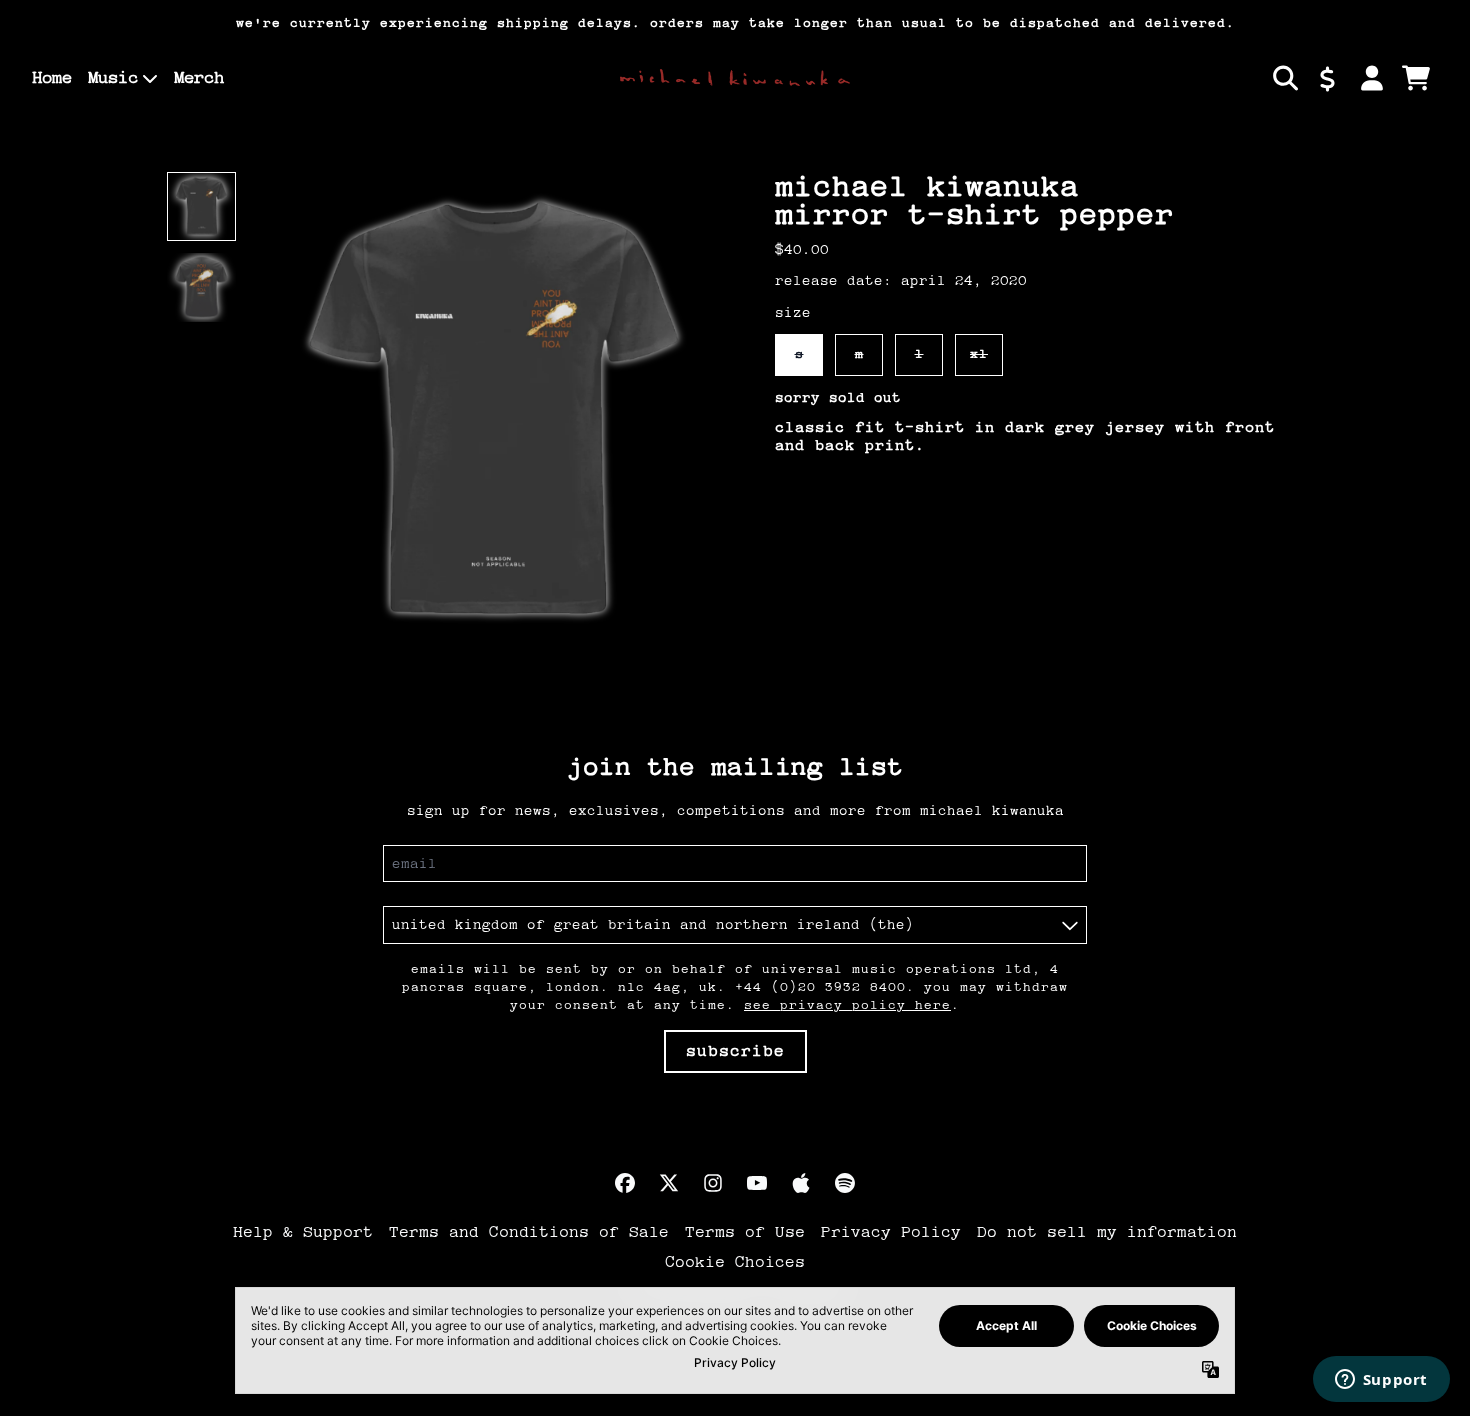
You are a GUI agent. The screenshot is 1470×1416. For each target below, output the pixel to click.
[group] (201, 206)
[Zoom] (494, 412)
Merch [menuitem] (199, 77)
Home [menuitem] (52, 77)
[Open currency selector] (1328, 78)
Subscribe (735, 1051)
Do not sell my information (1107, 1232)
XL (979, 354)
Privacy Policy (891, 1232)
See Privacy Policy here (847, 1005)
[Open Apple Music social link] (801, 1183)
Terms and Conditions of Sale (529, 1232)
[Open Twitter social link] (669, 1183)
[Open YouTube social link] (757, 1183)
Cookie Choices (735, 1262)
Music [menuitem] (113, 77)
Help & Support (303, 1232)
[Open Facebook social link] (625, 1183)
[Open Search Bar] (1284, 78)
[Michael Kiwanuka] (735, 77)
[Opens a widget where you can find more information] (1381, 1381)
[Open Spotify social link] (845, 1183)
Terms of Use (745, 1232)
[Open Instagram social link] (713, 1183)
